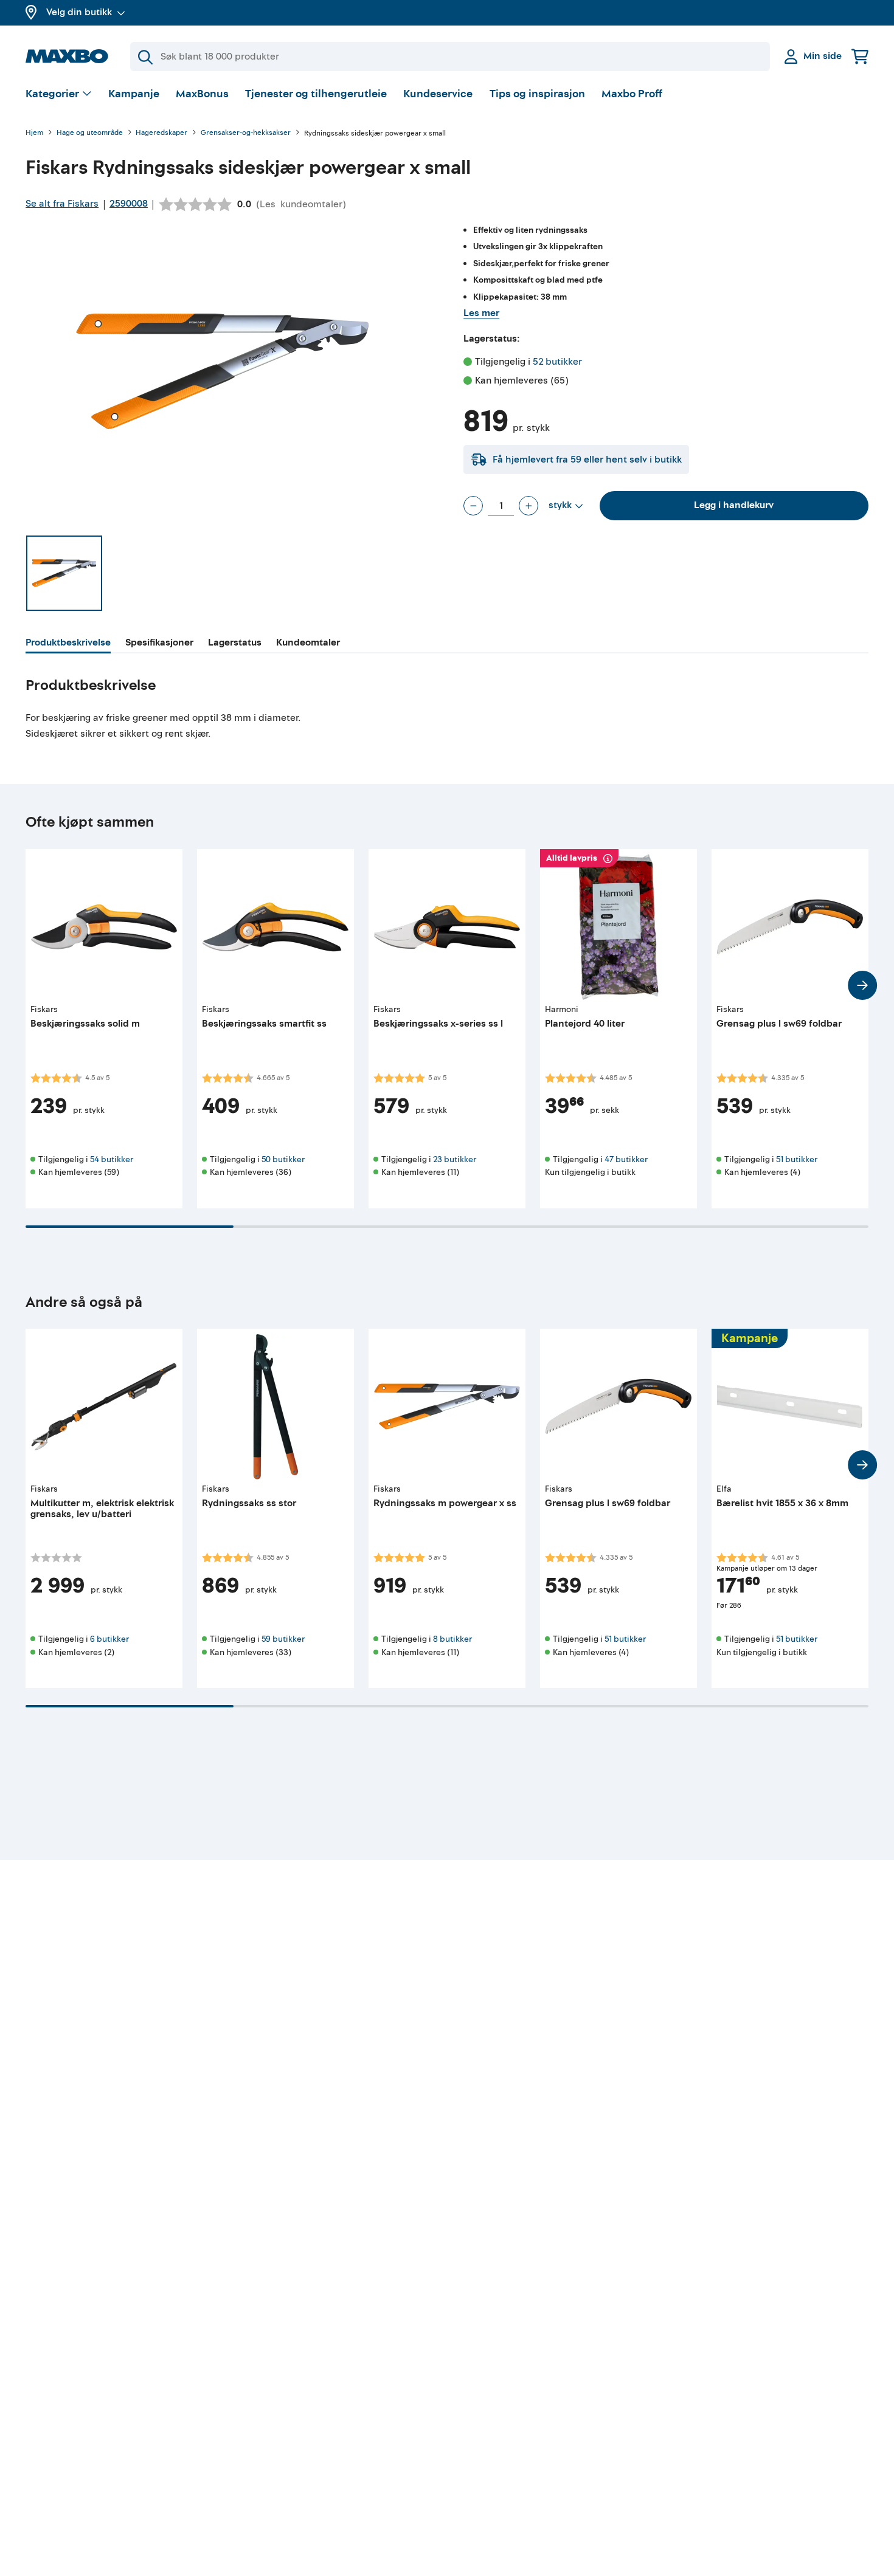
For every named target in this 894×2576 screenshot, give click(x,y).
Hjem (34, 133)
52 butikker (557, 362)
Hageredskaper (161, 133)
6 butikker (109, 1639)
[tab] (68, 644)
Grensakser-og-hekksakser (246, 133)
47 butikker (626, 1159)
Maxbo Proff (632, 94)
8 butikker (452, 1639)
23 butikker (455, 1159)
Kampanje (134, 94)
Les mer (481, 313)
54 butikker (112, 1159)
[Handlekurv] (860, 56)
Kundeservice (438, 94)
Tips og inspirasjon (537, 94)
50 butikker (283, 1159)
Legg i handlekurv (734, 505)
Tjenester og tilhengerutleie (316, 94)
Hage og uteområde (90, 133)
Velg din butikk (79, 12)
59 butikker (283, 1639)
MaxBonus (202, 94)
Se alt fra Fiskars (62, 204)
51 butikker (797, 1159)
